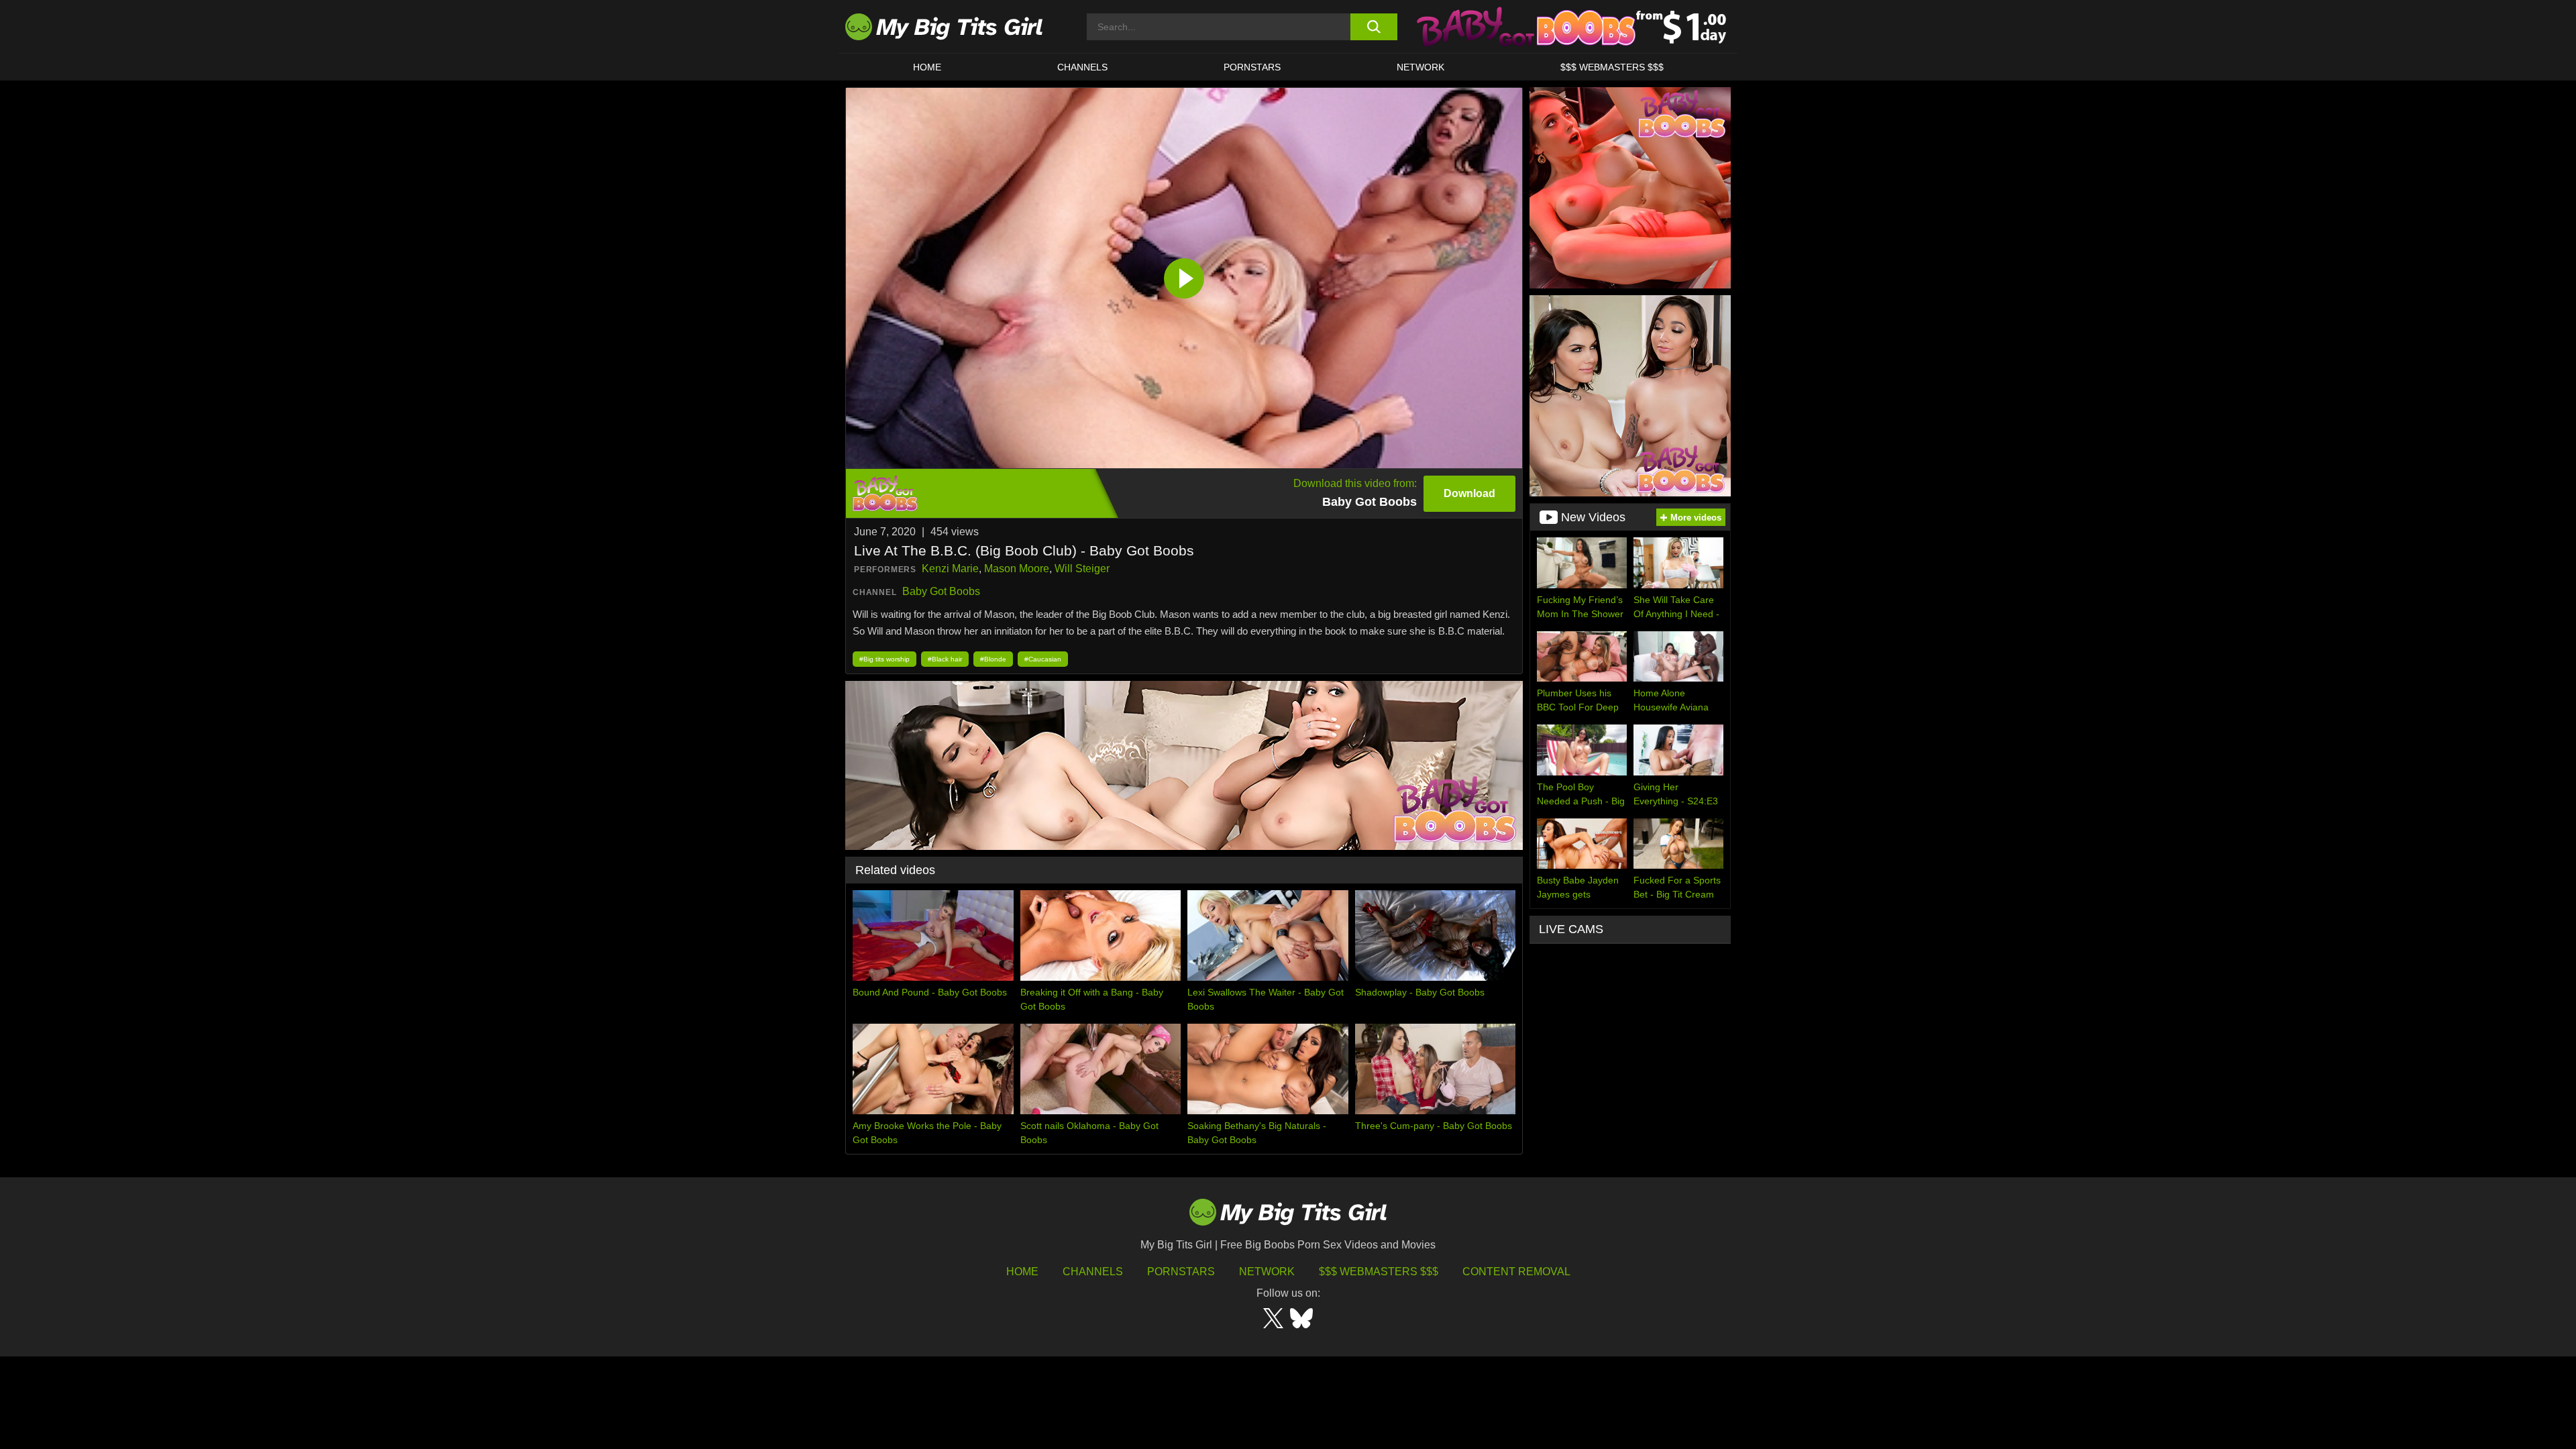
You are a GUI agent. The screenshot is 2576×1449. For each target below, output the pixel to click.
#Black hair (945, 659)
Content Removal (1516, 1272)
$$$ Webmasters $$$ (1379, 1272)
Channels (1093, 1272)
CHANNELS (1082, 67)
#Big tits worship (884, 659)
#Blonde (993, 659)
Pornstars (1252, 67)
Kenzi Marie (950, 569)
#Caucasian (1043, 659)
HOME (927, 67)
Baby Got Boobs (941, 591)
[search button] (1374, 27)
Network (1420, 67)
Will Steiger (1082, 569)
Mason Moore (1017, 569)
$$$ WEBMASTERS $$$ (1612, 67)
